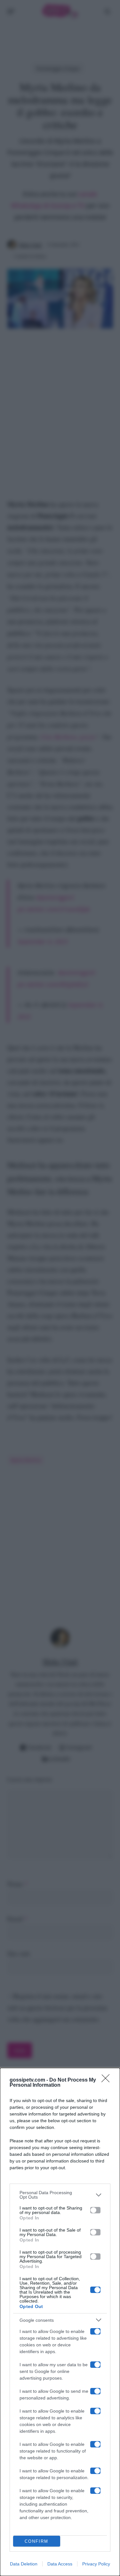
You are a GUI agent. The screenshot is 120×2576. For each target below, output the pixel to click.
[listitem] (60, 2195)
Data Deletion (24, 2564)
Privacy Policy (96, 2564)
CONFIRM (36, 2541)
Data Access (60, 2564)
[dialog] (60, 2322)
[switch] (95, 2210)
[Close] (108, 2080)
